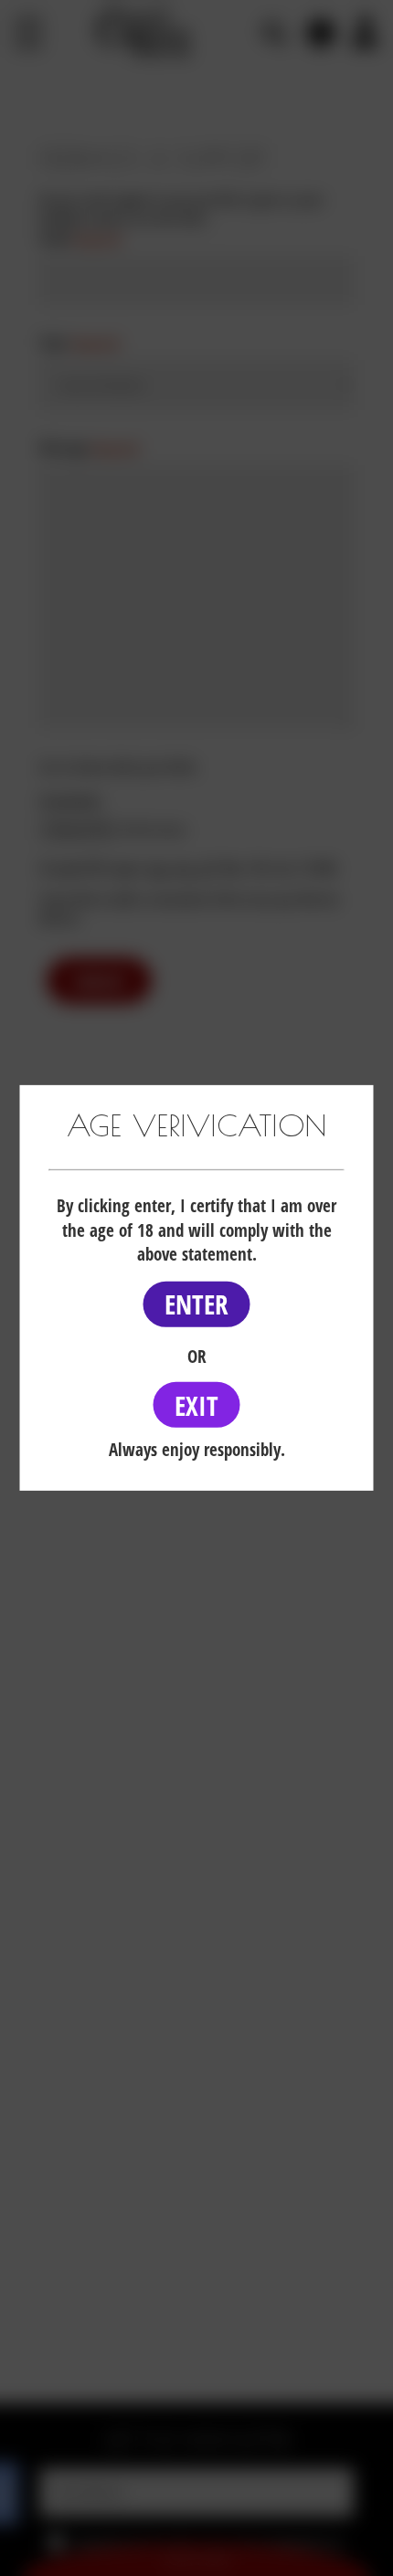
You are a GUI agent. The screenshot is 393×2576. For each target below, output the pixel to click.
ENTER (196, 1304)
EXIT (196, 1404)
